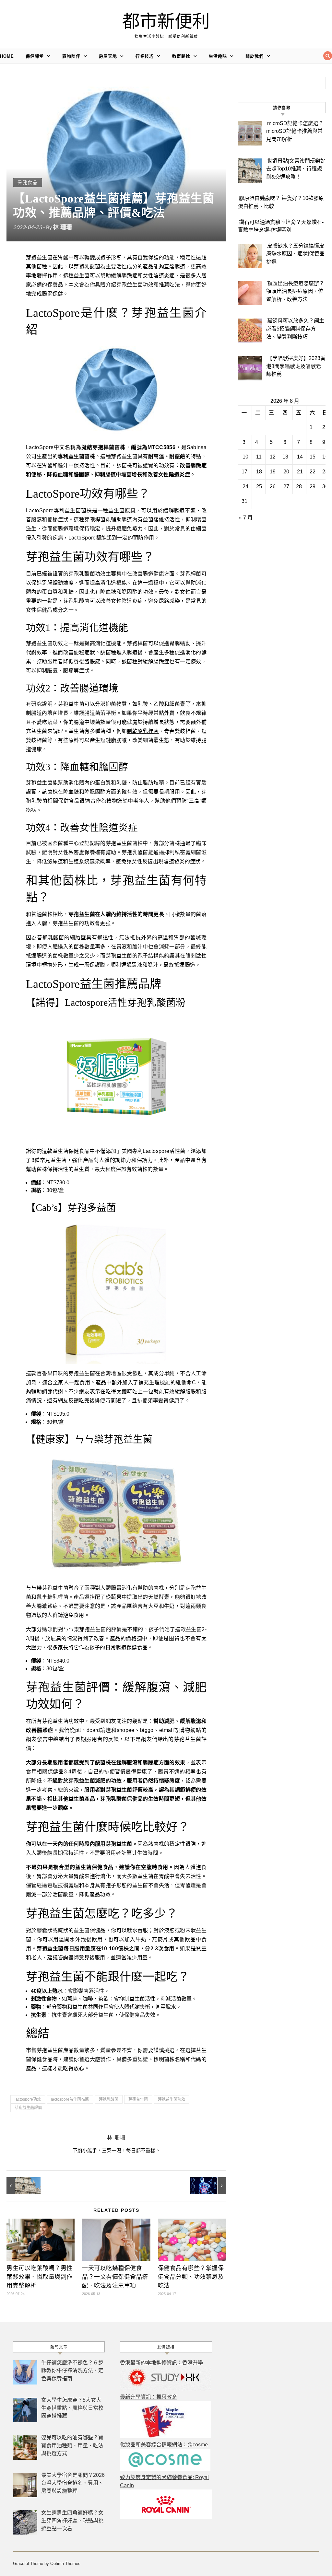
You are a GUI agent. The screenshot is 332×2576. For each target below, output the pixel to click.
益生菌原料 (122, 511)
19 (273, 472)
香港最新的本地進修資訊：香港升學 (161, 2363)
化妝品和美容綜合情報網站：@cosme (164, 2445)
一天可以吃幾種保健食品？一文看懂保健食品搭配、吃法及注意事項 (115, 2277)
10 (245, 457)
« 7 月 (246, 518)
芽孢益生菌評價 (28, 2108)
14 (300, 457)
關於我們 (255, 56)
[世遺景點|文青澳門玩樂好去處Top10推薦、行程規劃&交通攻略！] (21, 2186)
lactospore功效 (28, 2099)
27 (286, 487)
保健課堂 (35, 56)
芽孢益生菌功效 (172, 2099)
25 (259, 487)
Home (7, 56)
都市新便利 (166, 22)
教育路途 (181, 56)
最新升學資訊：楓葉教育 (148, 2397)
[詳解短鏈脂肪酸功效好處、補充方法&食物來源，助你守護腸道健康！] (211, 2186)
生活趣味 (218, 56)
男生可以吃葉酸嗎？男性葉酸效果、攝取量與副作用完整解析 (40, 2277)
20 (286, 472)
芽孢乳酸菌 (109, 2099)
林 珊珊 (62, 227)
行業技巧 (145, 56)
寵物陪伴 (71, 56)
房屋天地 (108, 56)
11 (259, 457)
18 (259, 472)
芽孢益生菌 (138, 2099)
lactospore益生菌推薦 (70, 2099)
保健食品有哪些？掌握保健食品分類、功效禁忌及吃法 (191, 2277)
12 (273, 457)
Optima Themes (65, 2564)
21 (300, 472)
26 (273, 487)
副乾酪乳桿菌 (143, 731)
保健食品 (28, 182)
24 (245, 487)
